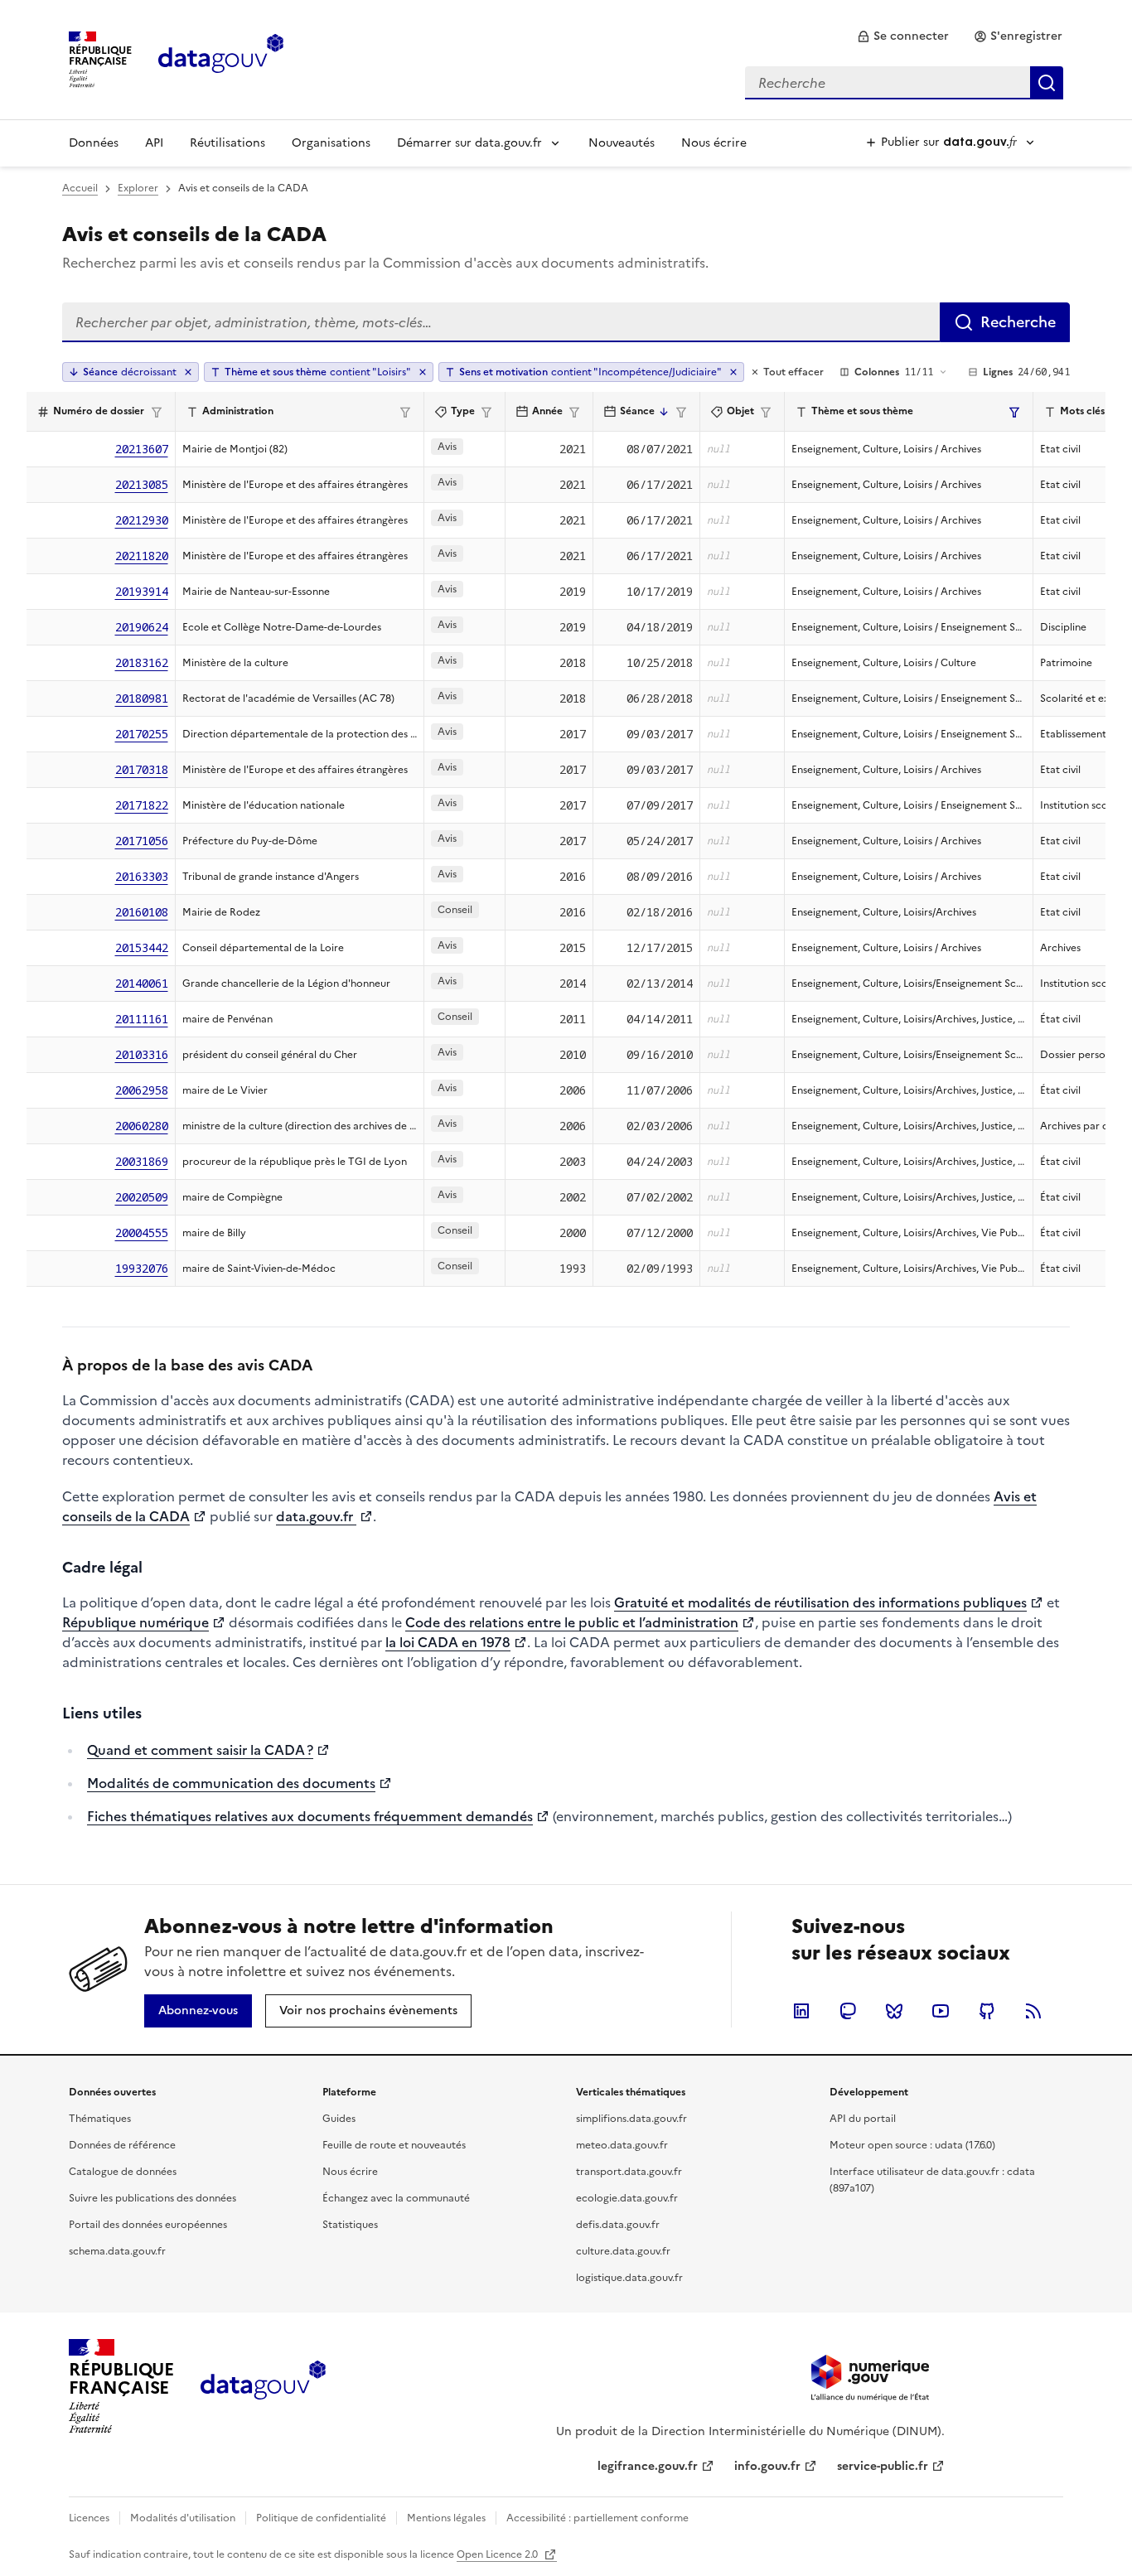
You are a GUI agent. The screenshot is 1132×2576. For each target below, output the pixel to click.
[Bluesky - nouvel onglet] (894, 2011)
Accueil (80, 188)
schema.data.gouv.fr (117, 2251)
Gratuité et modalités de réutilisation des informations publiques (820, 1602)
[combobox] (904, 83)
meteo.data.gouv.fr (622, 2145)
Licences (89, 2518)
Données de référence (122, 2145)
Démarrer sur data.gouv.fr (469, 143)
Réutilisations (227, 143)
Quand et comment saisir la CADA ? (200, 1750)
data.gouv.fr (316, 1516)
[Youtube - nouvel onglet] (941, 2011)
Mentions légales (446, 2518)
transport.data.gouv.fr (629, 2172)
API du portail (863, 2119)
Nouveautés (622, 143)
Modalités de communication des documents (231, 1783)
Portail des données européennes (148, 2225)
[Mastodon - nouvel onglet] (848, 2011)
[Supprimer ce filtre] (423, 372)
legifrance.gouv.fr (648, 2466)
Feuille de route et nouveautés (394, 2145)
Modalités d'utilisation (183, 2518)
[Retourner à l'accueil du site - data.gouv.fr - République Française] (263, 2386)
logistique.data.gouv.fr (629, 2278)
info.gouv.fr (767, 2466)
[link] (903, 36)
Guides (339, 2119)
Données (94, 143)
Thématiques (100, 2119)
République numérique (135, 1622)
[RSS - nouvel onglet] (1033, 2011)
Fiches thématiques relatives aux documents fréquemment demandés (310, 1816)
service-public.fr (883, 2466)
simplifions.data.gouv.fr (631, 2119)
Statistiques (350, 2225)
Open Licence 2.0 (498, 2554)
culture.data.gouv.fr (623, 2251)
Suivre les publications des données (152, 2198)
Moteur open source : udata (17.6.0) (912, 2145)
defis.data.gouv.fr (618, 2225)
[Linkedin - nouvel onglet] (801, 2011)
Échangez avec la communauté (396, 2198)
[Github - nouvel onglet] (987, 2011)
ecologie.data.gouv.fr (627, 2198)
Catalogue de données (123, 2172)
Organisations (331, 143)
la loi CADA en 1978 (448, 1642)
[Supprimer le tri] (188, 372)
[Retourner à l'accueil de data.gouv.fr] (221, 58)
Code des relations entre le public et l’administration (572, 1622)
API (154, 143)
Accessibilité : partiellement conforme (597, 2518)
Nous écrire (714, 143)
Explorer (138, 188)
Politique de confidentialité (321, 2518)
